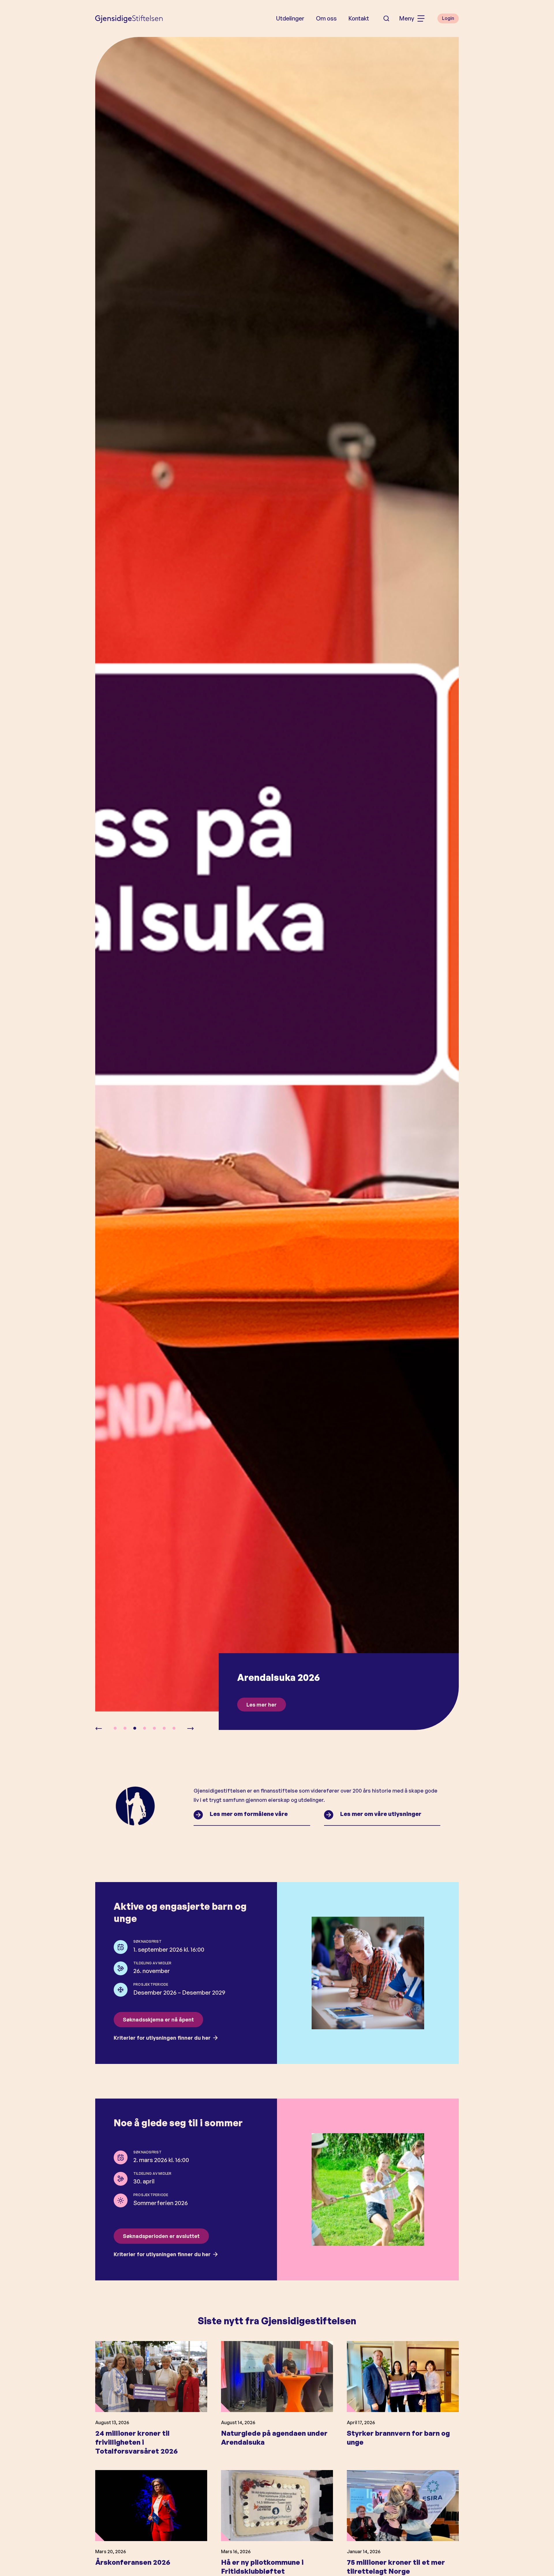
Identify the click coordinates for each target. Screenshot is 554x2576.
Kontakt (359, 18)
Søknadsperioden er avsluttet (161, 2236)
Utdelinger (290, 18)
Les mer (257, 1705)
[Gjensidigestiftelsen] (129, 18)
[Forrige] (99, 1729)
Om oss (326, 18)
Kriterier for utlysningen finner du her (162, 2038)
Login (448, 18)
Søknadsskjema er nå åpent (158, 2019)
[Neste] (190, 1729)
